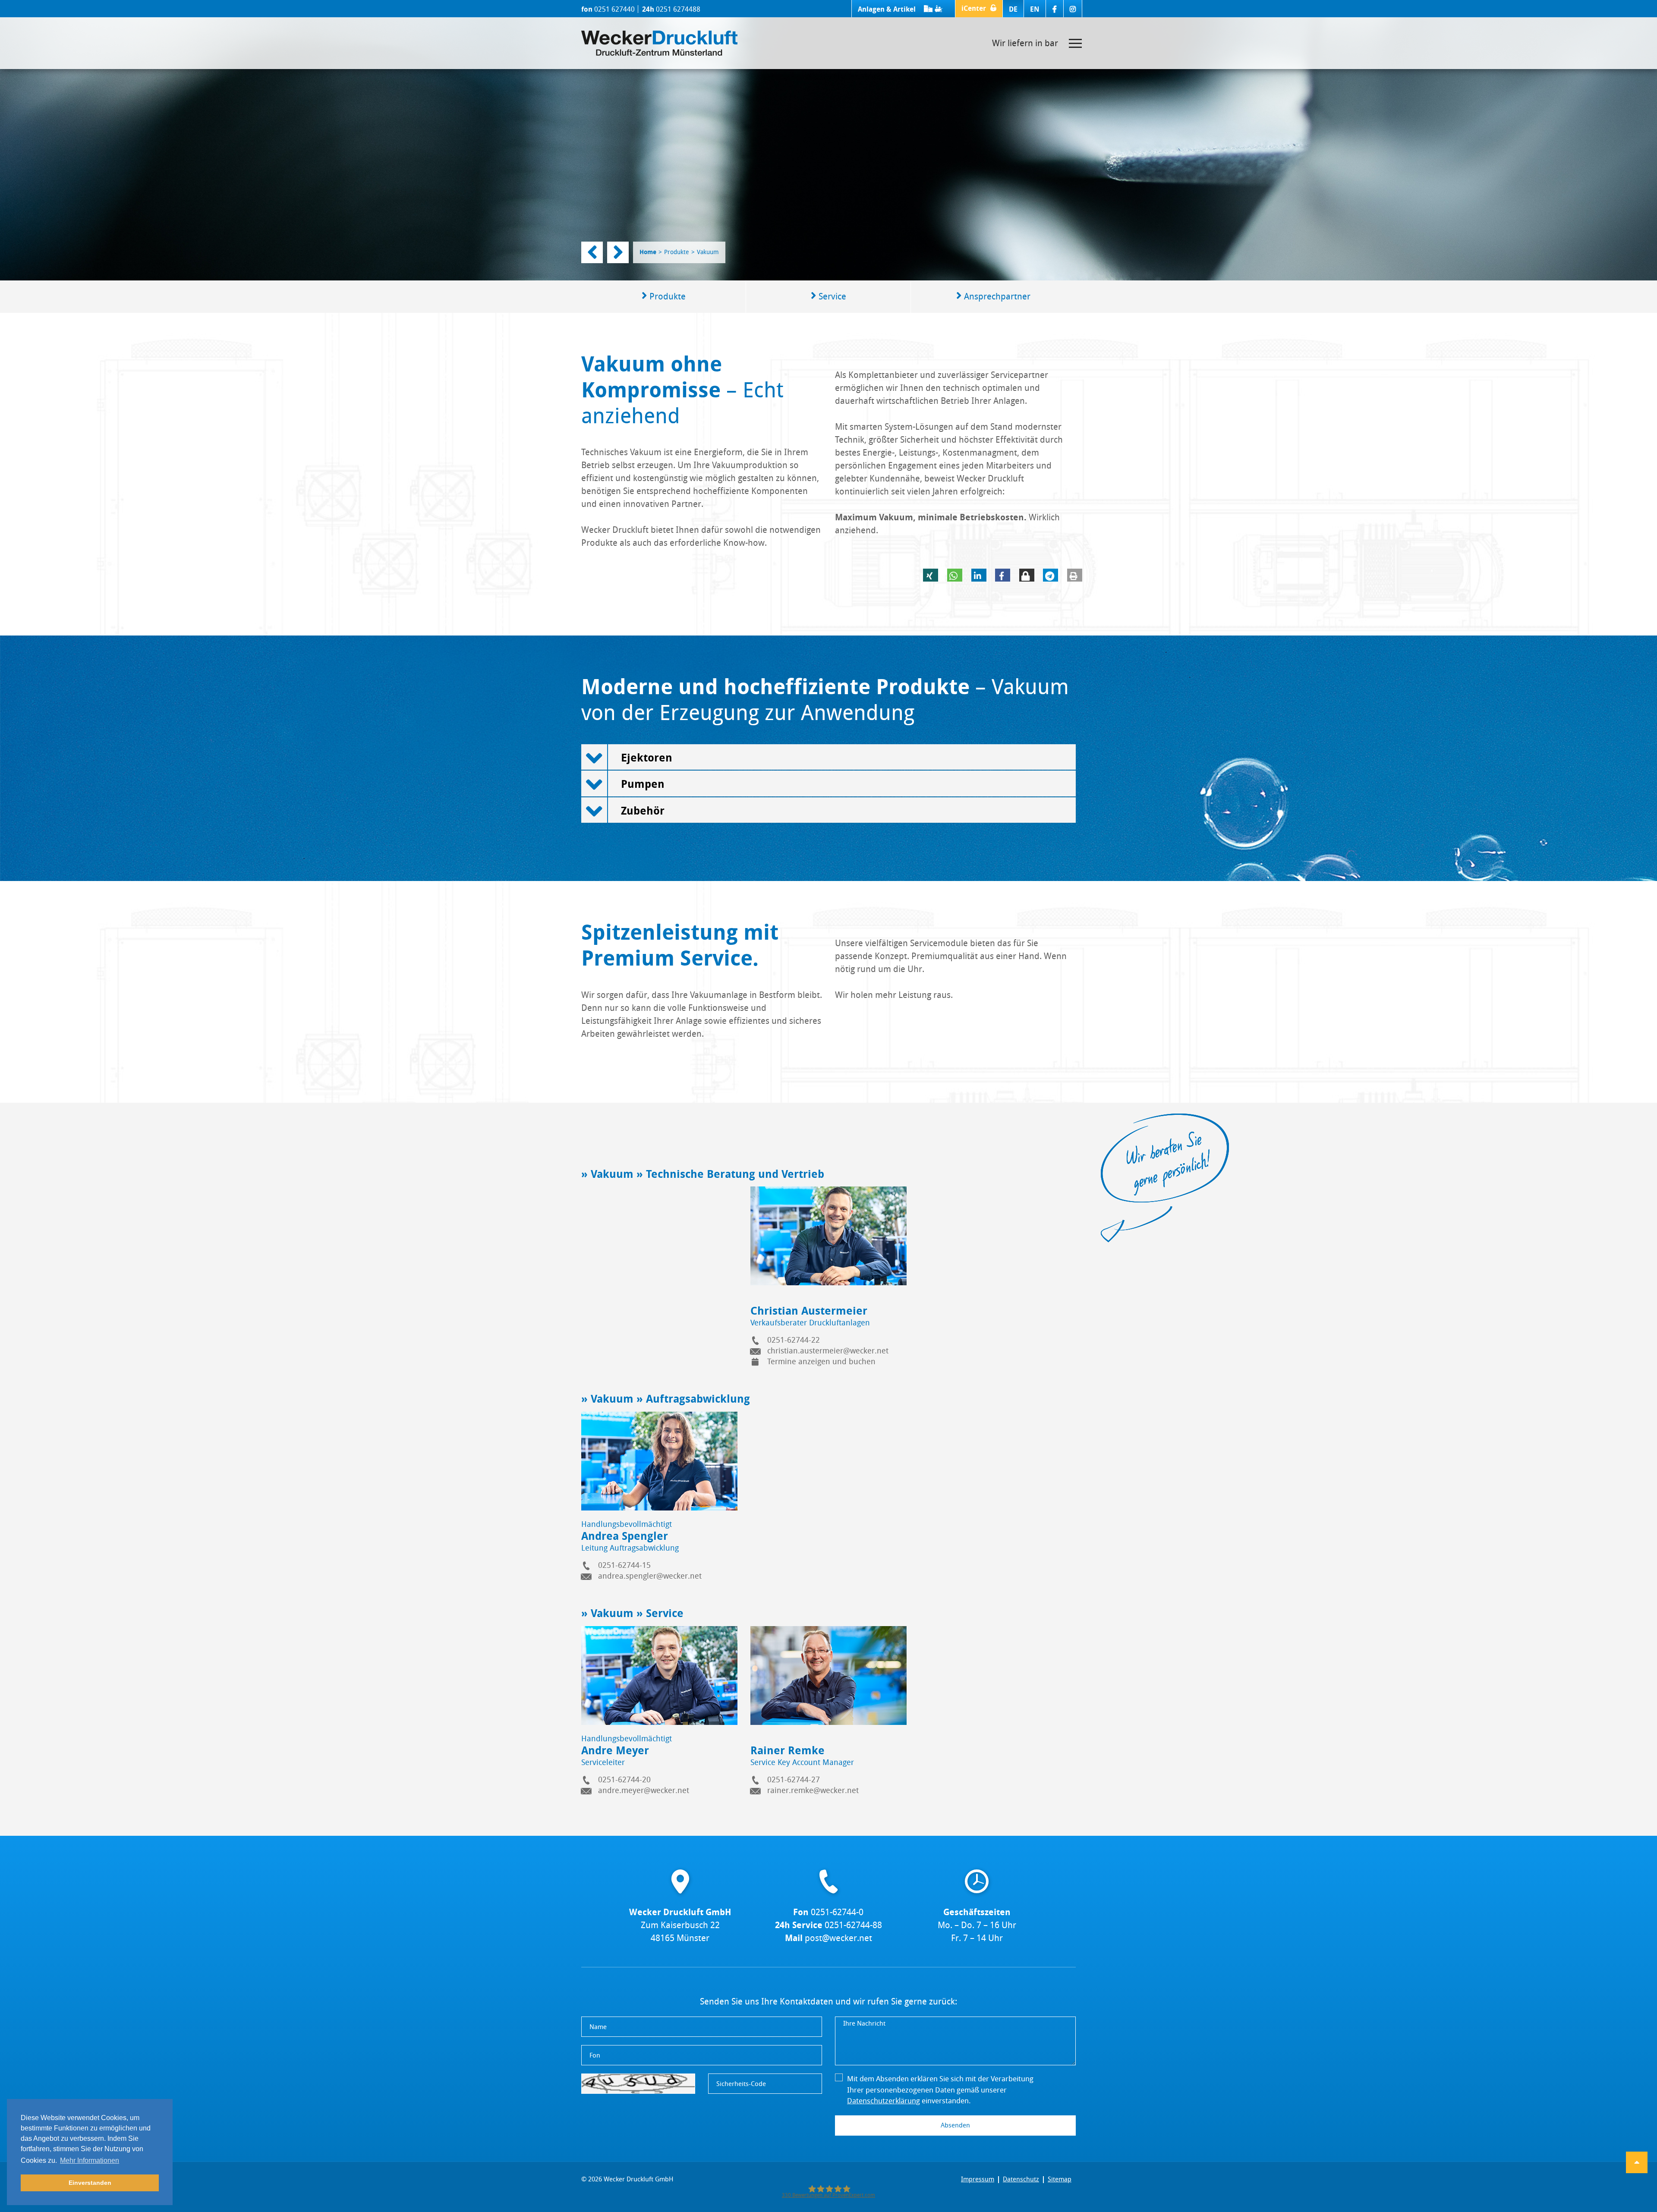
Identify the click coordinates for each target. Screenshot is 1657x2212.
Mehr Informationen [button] (90, 2160)
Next (618, 252)
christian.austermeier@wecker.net (828, 1351)
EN (1035, 9)
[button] (979, 9)
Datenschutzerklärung (884, 2101)
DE (1013, 9)
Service (831, 296)
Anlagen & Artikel (888, 9)
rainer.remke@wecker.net (813, 1790)
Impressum (978, 2179)
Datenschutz (1021, 2179)
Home (648, 252)
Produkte (677, 252)
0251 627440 (614, 9)
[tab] (828, 757)
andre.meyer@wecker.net (644, 1790)
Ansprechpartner (996, 296)
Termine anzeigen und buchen (821, 1362)
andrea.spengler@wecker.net (650, 1576)
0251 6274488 (678, 9)
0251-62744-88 (853, 1925)
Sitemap (1060, 2179)
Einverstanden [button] (90, 2183)
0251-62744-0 (837, 1912)
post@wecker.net (838, 1938)
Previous (592, 252)
